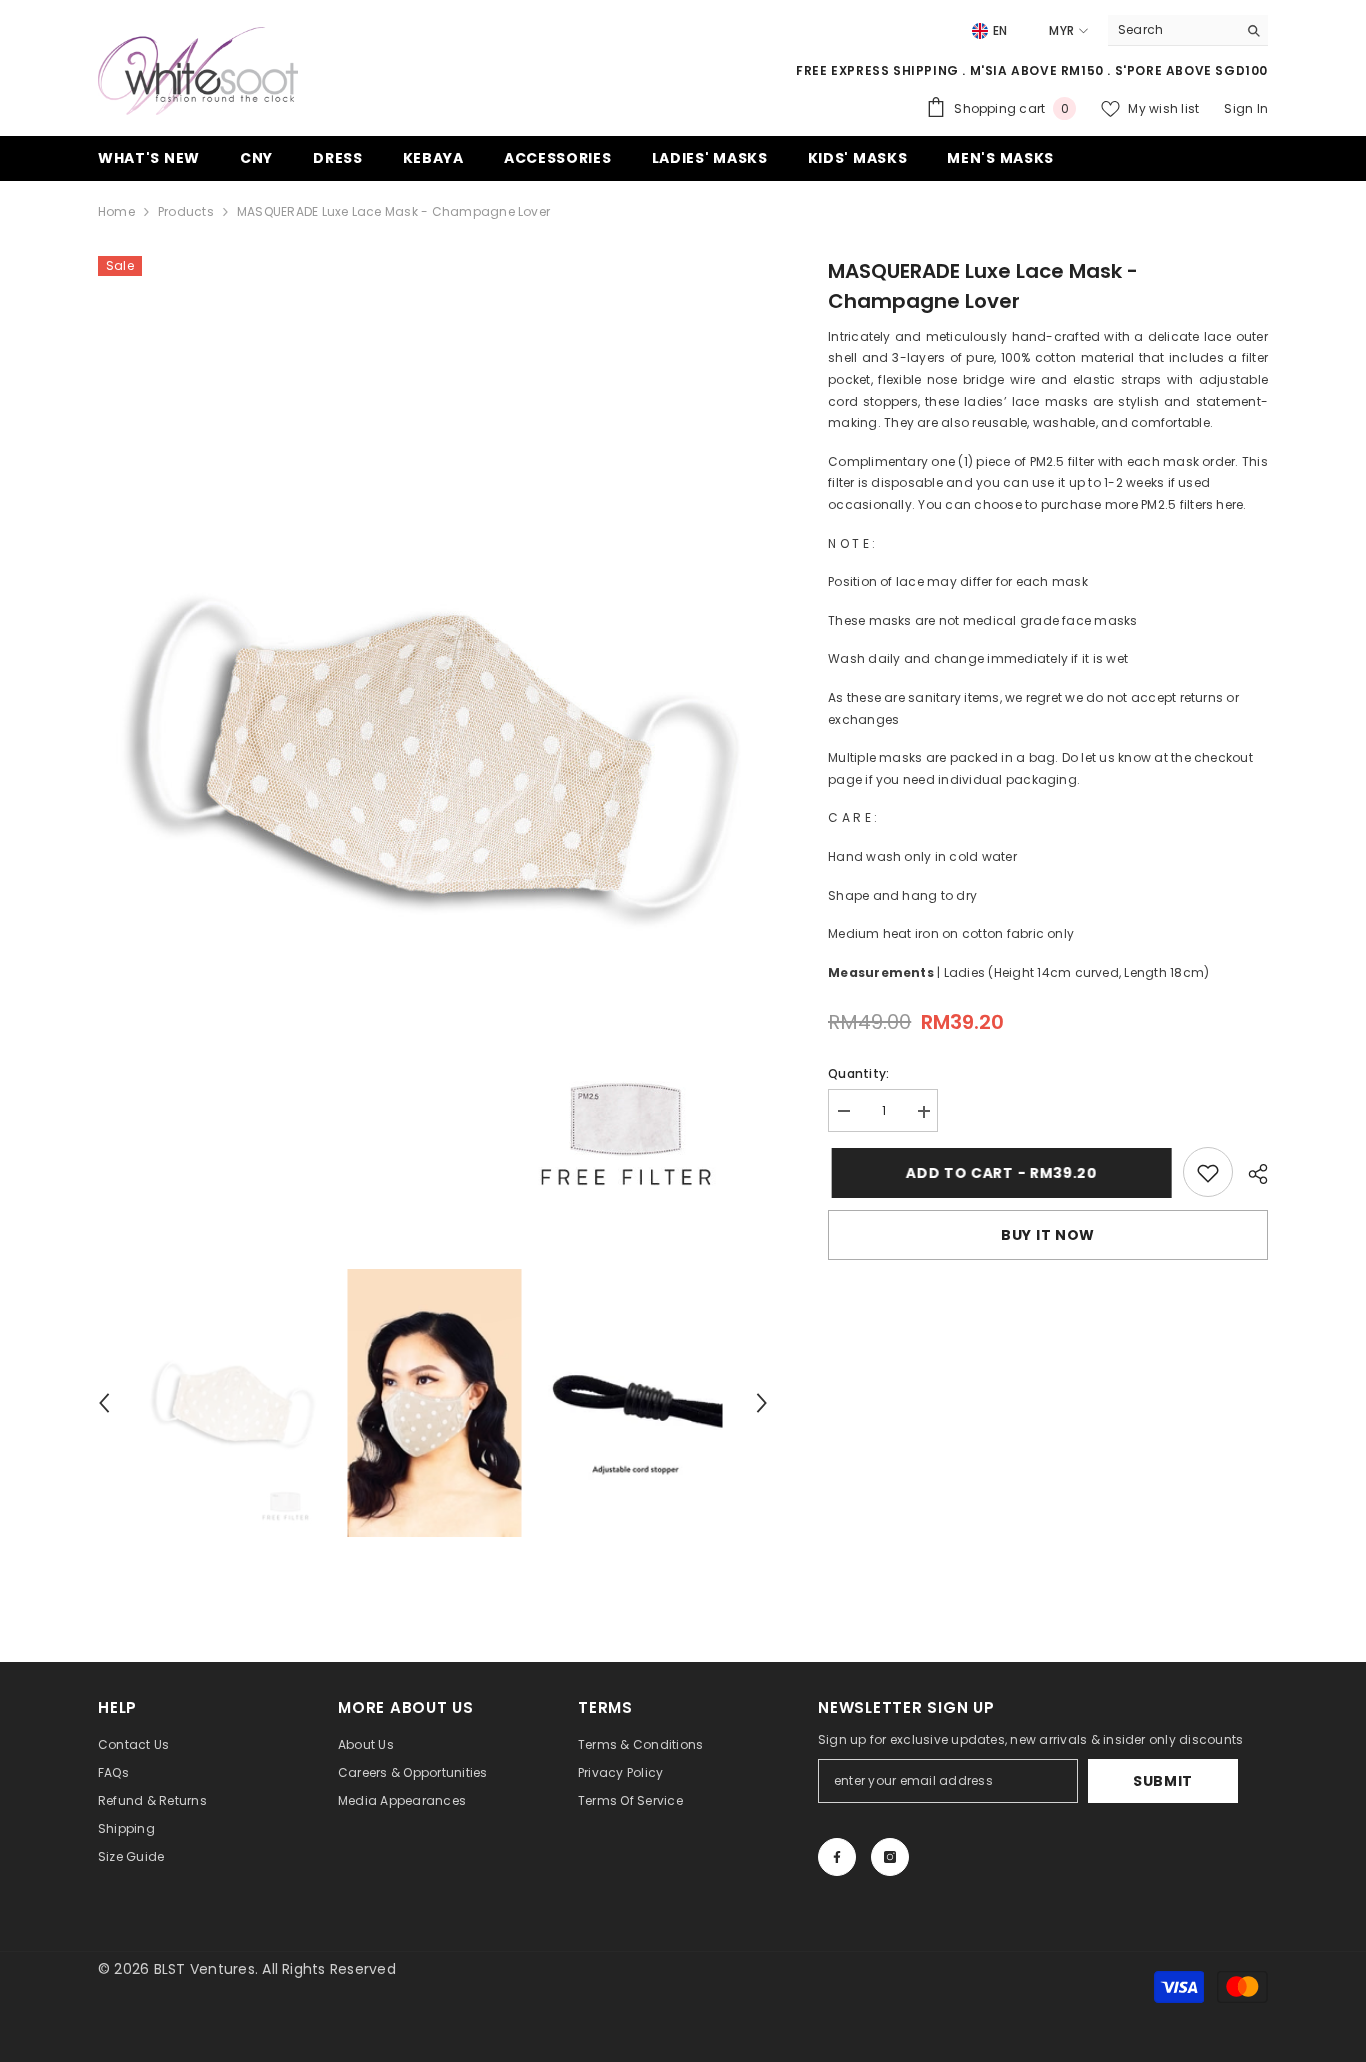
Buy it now (1048, 1236)
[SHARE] (1250, 1174)
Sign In (1246, 108)
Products (186, 211)
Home (116, 211)
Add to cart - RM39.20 (998, 1173)
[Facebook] (837, 1857)
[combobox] (1172, 30)
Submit (1163, 1781)
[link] (1208, 1173)
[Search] (1188, 30)
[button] (104, 1403)
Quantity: (858, 1074)
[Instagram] (890, 1857)
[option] (433, 752)
